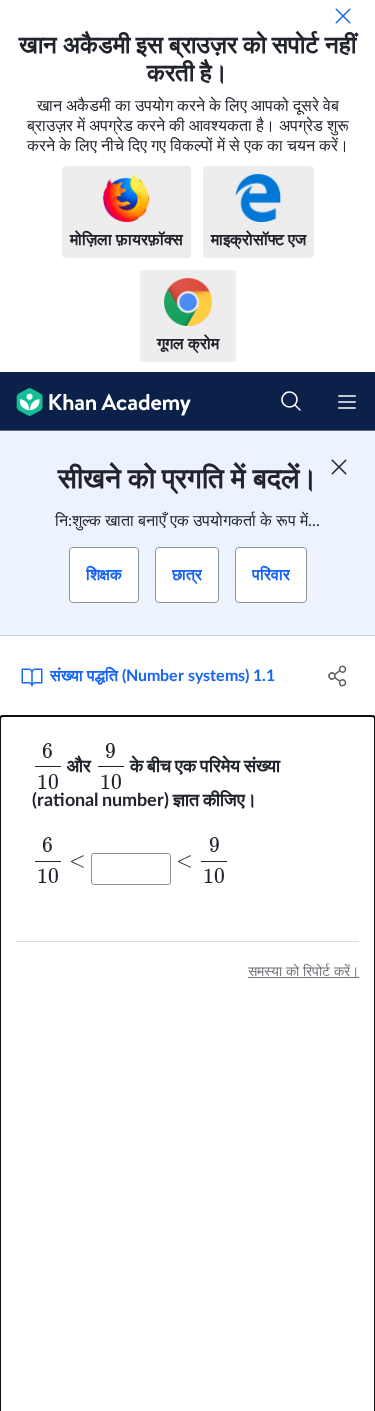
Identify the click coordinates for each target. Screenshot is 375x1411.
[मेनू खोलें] (347, 402)
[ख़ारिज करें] (343, 16)
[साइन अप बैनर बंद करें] (339, 467)
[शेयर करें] (338, 676)
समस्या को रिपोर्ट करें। (303, 972)
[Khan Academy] (95, 401)
